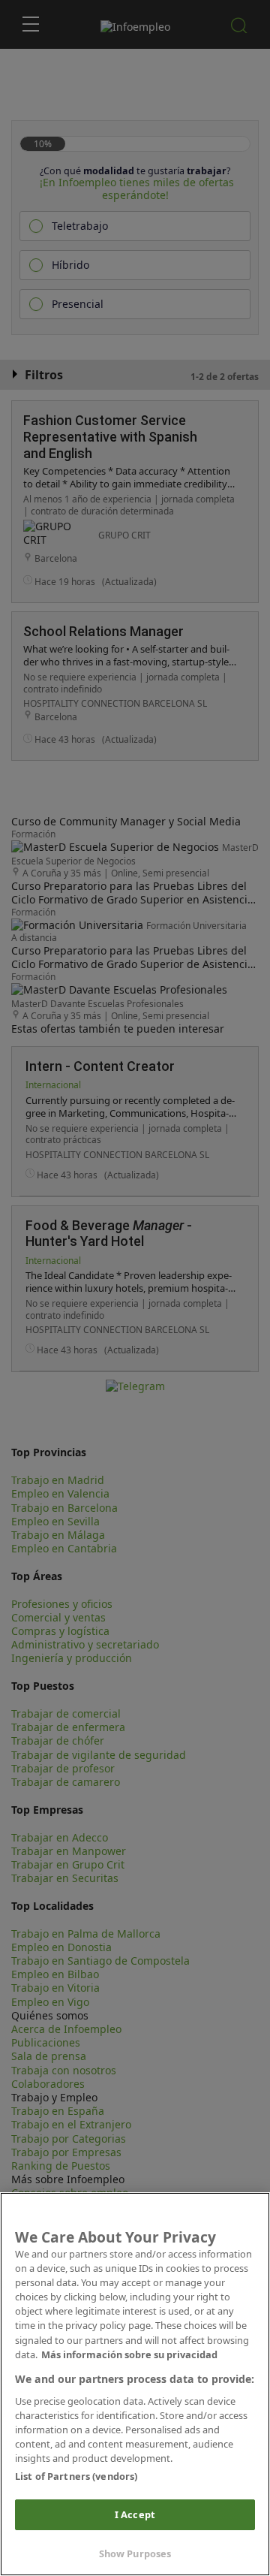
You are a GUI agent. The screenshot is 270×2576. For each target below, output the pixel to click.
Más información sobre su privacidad (129, 2354)
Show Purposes (135, 2553)
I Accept (135, 2514)
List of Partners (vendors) (76, 2476)
